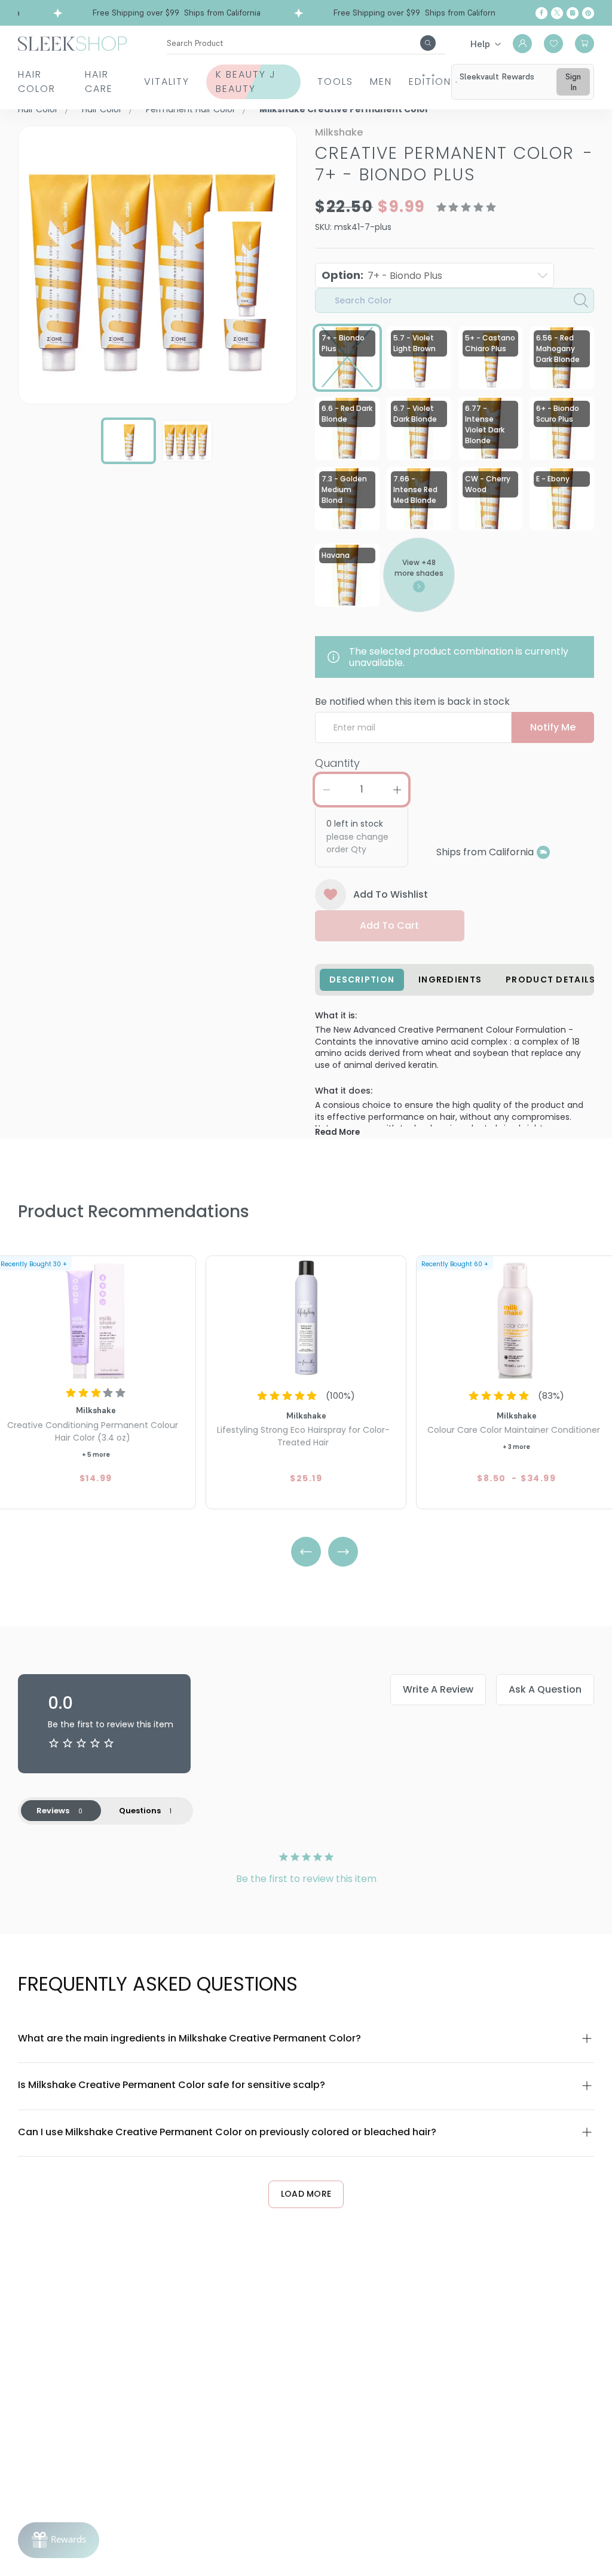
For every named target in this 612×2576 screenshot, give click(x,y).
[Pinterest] (588, 13)
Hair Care (99, 82)
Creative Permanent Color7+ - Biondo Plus (454, 164)
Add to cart (389, 925)
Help (480, 44)
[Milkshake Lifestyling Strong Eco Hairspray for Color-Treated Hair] (306, 1319)
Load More (306, 2194)
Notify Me (553, 727)
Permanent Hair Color (191, 109)
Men (381, 82)
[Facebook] (541, 13)
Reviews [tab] (53, 1811)
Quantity (337, 763)
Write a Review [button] (438, 1689)
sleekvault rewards (497, 76)
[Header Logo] (72, 43)
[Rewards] (59, 2540)
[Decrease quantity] (326, 790)
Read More (337, 1132)
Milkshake (339, 132)
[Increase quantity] (397, 790)
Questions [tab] (140, 1811)
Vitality (167, 82)
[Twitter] (557, 13)
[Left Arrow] (306, 1552)
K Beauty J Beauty (246, 82)
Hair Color (37, 82)
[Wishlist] (553, 44)
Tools (335, 82)
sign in (573, 82)
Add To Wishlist (391, 894)
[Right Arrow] (343, 1552)
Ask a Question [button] (545, 1689)
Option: (382, 275)
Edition (430, 82)
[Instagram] (573, 13)
